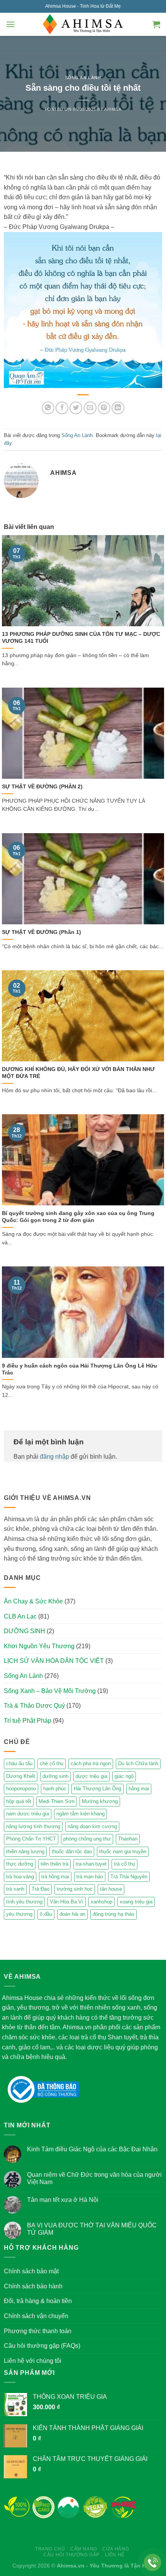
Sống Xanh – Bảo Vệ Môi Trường (50, 1691)
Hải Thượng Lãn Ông (97, 1789)
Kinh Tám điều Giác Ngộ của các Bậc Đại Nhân (92, 2149)
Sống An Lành (83, 78)
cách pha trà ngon (91, 1763)
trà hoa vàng (20, 1877)
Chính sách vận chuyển (36, 2316)
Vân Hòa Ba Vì (67, 1902)
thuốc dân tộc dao (72, 1851)
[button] (10, 24)
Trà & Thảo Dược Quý (34, 1706)
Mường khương (100, 1801)
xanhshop (102, 1902)
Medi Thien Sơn (57, 1801)
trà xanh (15, 1889)
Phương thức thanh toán (38, 2331)
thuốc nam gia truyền (123, 1851)
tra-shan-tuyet (91, 1864)
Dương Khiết (21, 1776)
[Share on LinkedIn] (118, 408)
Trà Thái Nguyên (129, 1877)
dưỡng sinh (55, 1776)
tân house (111, 1889)
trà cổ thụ (124, 1864)
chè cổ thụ (52, 1763)
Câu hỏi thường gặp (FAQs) (42, 2346)
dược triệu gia (91, 1776)
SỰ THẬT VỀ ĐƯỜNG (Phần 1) (41, 932)
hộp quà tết (19, 1801)
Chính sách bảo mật (31, 2271)
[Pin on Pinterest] (104, 408)
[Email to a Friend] (90, 408)
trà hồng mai (55, 1877)
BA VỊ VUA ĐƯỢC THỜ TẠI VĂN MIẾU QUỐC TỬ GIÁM (92, 2229)
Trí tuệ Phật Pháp (28, 1721)
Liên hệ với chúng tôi (33, 2361)
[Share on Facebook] (62, 408)
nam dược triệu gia (28, 1814)
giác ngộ (124, 1776)
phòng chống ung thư (87, 1839)
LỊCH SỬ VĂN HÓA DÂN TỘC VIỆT (54, 1661)
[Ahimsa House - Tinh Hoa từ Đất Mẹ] (83, 24)
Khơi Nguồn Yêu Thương (39, 1646)
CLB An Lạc (20, 1616)
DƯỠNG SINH (25, 1631)
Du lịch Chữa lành (138, 1763)
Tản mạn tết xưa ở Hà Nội (63, 2200)
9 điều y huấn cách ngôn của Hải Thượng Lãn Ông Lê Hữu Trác (80, 1369)
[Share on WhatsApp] (48, 408)
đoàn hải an (72, 1914)
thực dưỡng (20, 1864)
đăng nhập (54, 1457)
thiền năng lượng (25, 1851)
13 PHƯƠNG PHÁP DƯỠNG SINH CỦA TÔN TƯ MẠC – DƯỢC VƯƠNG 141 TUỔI (81, 638)
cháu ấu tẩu (19, 1763)
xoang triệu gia (136, 1902)
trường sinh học (75, 1889)
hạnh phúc (55, 1789)
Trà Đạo (41, 1889)
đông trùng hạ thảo (113, 1914)
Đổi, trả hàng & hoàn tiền (38, 2301)
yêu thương (19, 1914)
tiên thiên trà (54, 1864)
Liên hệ (115, 2555)
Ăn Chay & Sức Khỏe (33, 1601)
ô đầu (46, 1914)
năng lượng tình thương (33, 1826)
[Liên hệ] (153, 2563)
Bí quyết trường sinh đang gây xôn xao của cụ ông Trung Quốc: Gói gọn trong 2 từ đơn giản (78, 1217)
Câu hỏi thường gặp (71, 2555)
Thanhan (128, 1839)
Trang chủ (50, 2549)
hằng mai (139, 1789)
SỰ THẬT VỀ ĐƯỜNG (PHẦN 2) (42, 787)
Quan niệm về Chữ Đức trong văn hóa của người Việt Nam (94, 2178)
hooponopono (21, 1789)
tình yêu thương (24, 1902)
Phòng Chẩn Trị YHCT (31, 1839)
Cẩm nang (84, 2549)
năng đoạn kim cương (92, 1826)
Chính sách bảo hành (33, 2286)
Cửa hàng (116, 2549)
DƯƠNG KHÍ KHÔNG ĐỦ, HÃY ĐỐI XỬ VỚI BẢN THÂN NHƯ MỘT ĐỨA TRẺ (78, 1073)
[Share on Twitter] (76, 408)
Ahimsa (113, 109)
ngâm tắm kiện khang (80, 1814)
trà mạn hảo (90, 1877)
